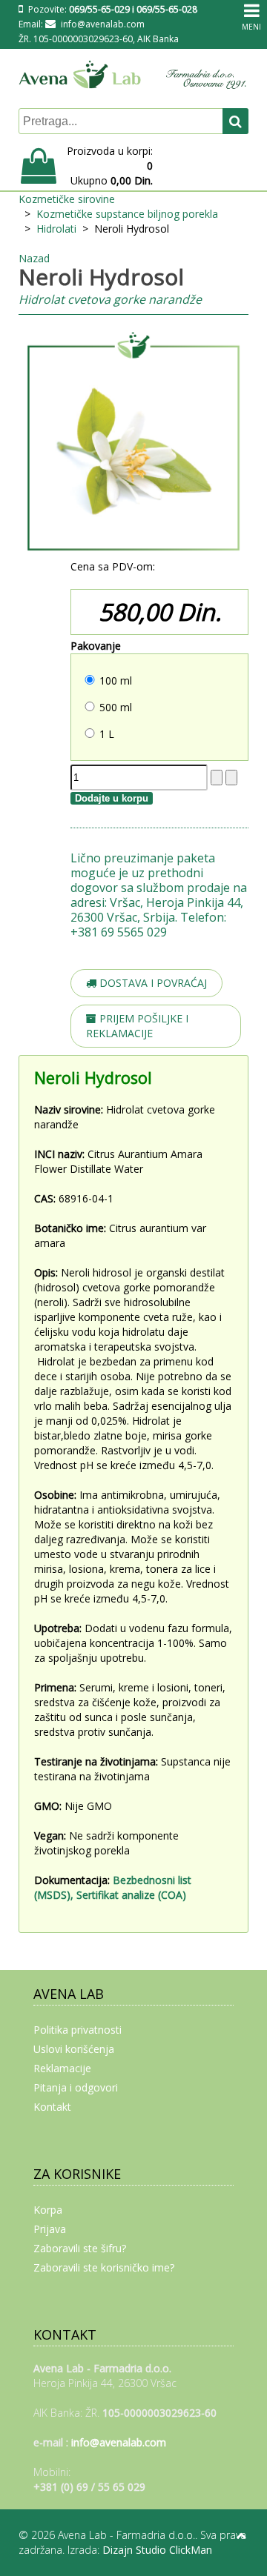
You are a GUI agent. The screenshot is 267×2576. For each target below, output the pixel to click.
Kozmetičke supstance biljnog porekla (127, 214)
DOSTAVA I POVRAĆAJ (152, 983)
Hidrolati (56, 229)
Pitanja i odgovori (76, 2087)
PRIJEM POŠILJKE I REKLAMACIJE (137, 1026)
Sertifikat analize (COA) (133, 1895)
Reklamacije (62, 2068)
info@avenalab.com (103, 24)
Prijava (50, 2229)
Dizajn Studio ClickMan (157, 2550)
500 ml (116, 707)
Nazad (34, 258)
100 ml (116, 680)
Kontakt (52, 2107)
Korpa (48, 2210)
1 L (107, 734)
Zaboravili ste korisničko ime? (104, 2267)
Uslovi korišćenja (74, 2049)
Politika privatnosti (78, 2030)
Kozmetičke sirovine (67, 199)
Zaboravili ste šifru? (80, 2248)
